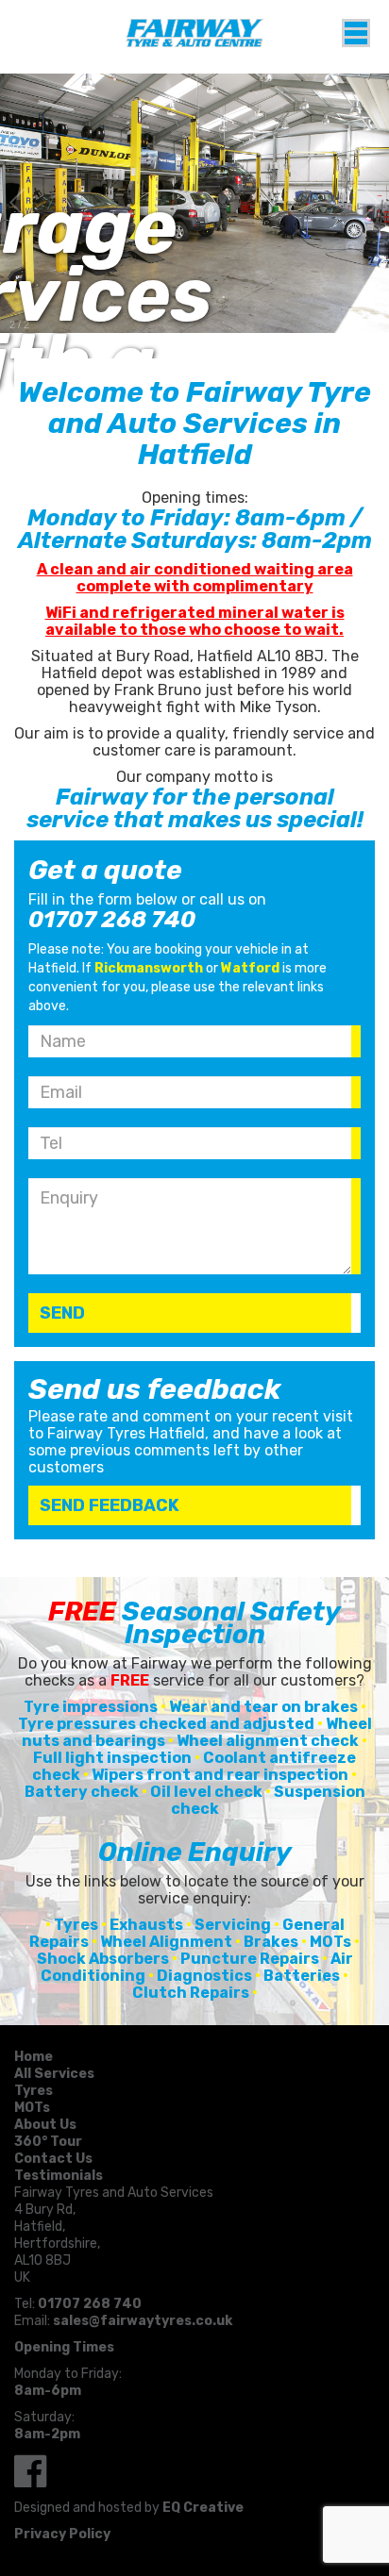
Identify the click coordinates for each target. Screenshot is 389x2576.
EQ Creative (203, 2508)
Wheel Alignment (166, 1942)
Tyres (76, 1925)
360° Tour (48, 2142)
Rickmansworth (149, 968)
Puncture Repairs (250, 1959)
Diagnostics (204, 1976)
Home (34, 2057)
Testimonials (59, 2176)
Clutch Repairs (191, 1993)
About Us (45, 2125)
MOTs (330, 1942)
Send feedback (110, 1505)
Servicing (233, 1925)
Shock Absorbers (103, 1959)
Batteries (302, 1976)
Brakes (271, 1942)
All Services (54, 2074)
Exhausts (146, 1925)
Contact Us (53, 2159)
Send (62, 1313)
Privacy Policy (62, 2534)
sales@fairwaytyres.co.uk (143, 2321)
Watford (250, 968)
